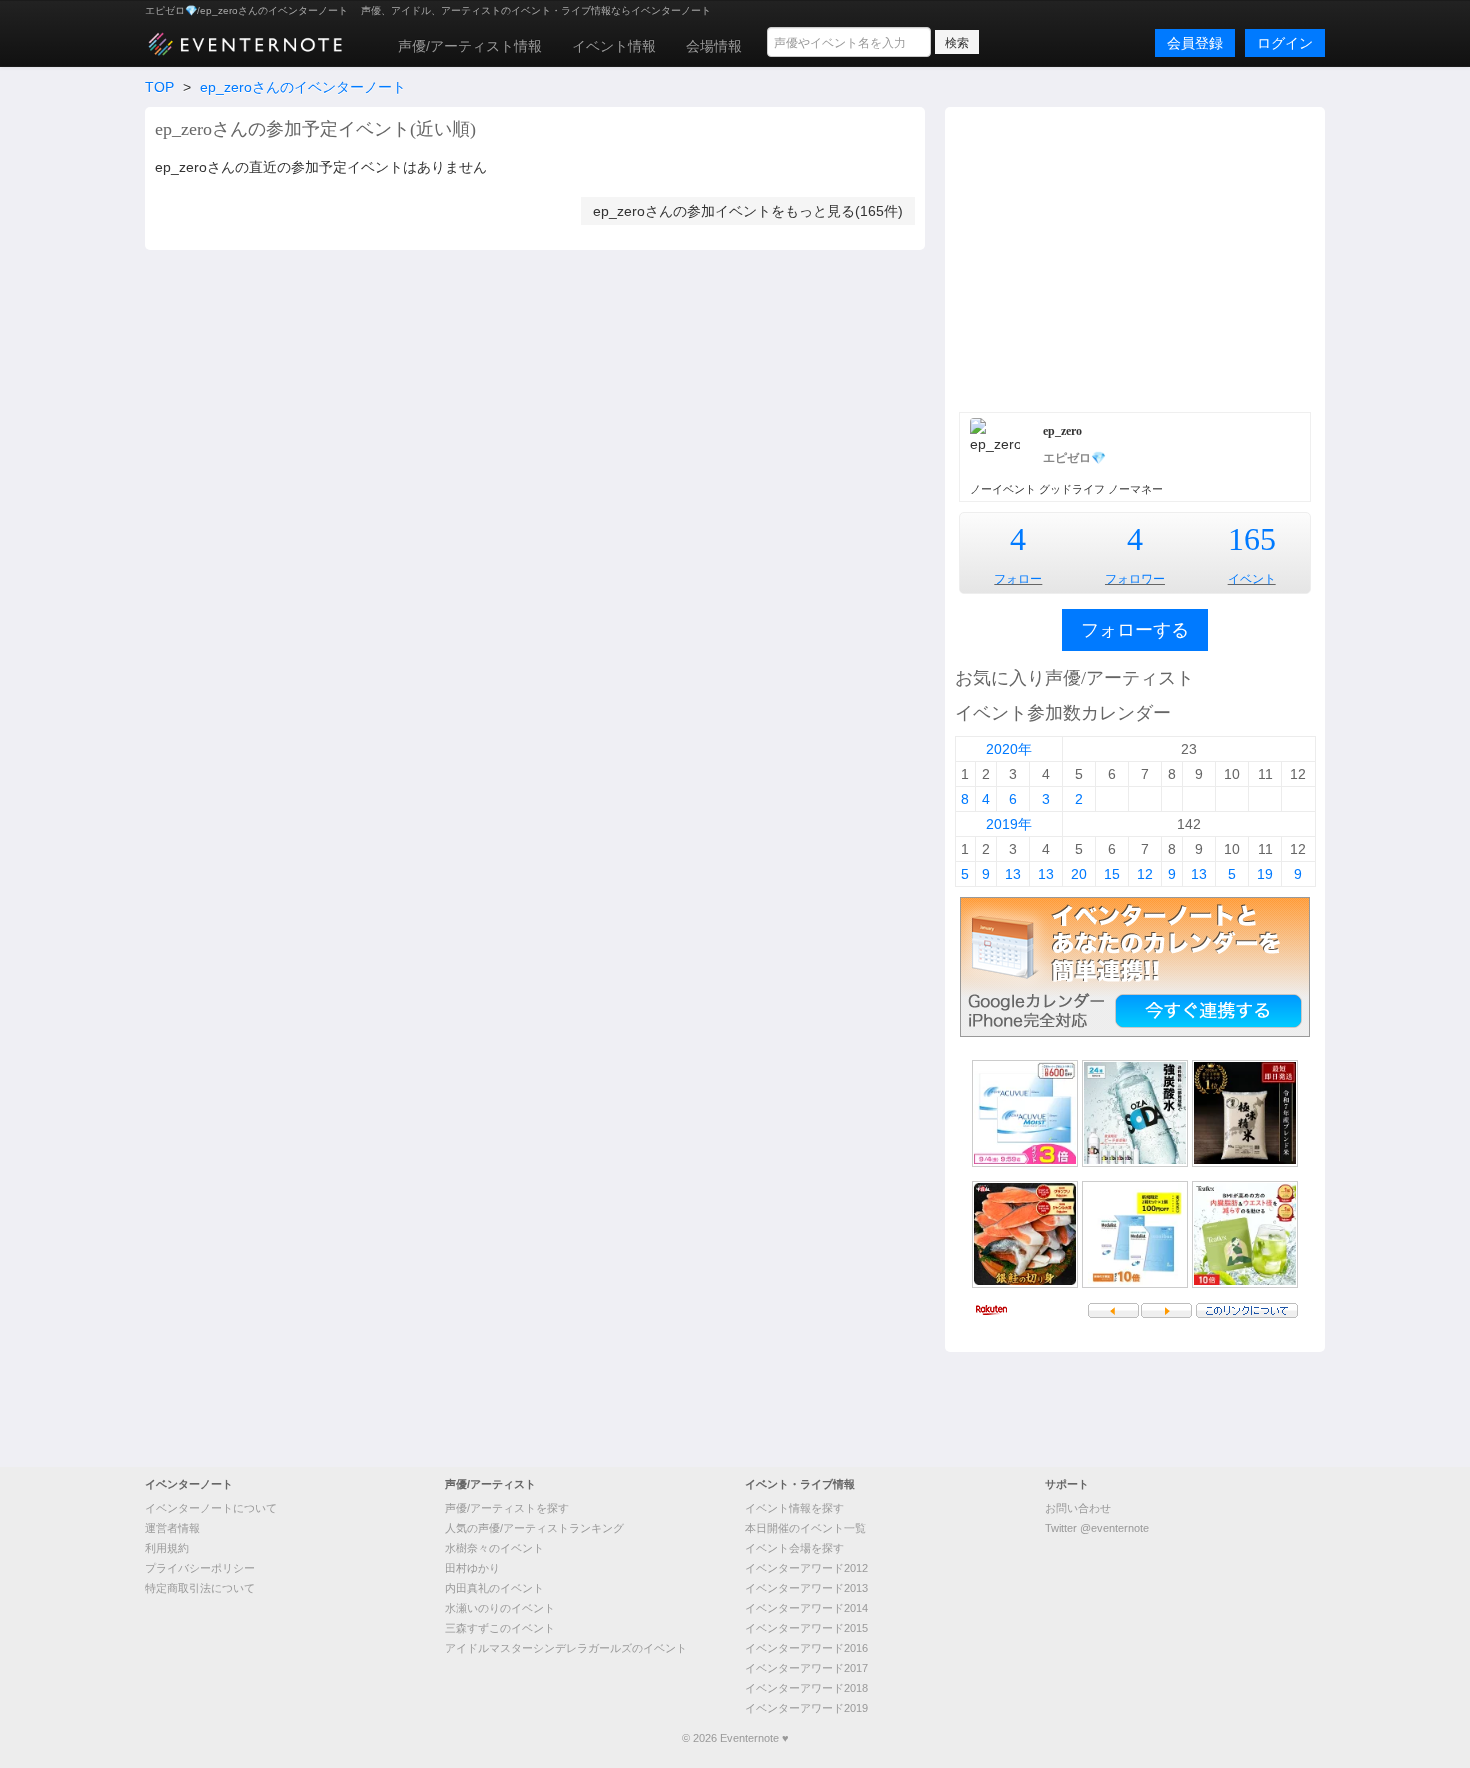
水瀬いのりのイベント (500, 1608)
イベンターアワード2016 (806, 1648)
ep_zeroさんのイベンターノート (303, 87)
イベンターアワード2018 (806, 1688)
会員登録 (1195, 43)
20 (1079, 874)
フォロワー (1135, 579)
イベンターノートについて (211, 1508)
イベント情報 (614, 46)
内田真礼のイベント (494, 1588)
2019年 (1009, 824)
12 (1145, 874)
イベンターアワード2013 (806, 1588)
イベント (1252, 579)
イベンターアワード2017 (806, 1668)
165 (1252, 539)
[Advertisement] (1135, 257)
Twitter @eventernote (1097, 1528)
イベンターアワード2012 (806, 1568)
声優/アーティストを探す (507, 1508)
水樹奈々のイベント (494, 1548)
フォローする (1135, 630)
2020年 (1009, 749)
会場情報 (714, 46)
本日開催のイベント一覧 (805, 1528)
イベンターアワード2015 (806, 1628)
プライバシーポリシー (200, 1568)
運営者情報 (172, 1528)
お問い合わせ (1078, 1508)
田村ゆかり (472, 1568)
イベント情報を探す (794, 1508)
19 (1265, 874)
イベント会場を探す (794, 1548)
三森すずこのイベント (500, 1628)
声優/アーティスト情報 (470, 46)
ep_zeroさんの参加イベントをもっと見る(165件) (748, 211)
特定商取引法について (200, 1588)
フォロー (1018, 579)
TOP (159, 87)
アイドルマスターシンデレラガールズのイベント (566, 1648)
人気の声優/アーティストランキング (534, 1528)
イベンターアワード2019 (806, 1708)
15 (1112, 874)
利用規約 (167, 1548)
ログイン (1285, 43)
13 (1013, 874)
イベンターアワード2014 (806, 1608)
